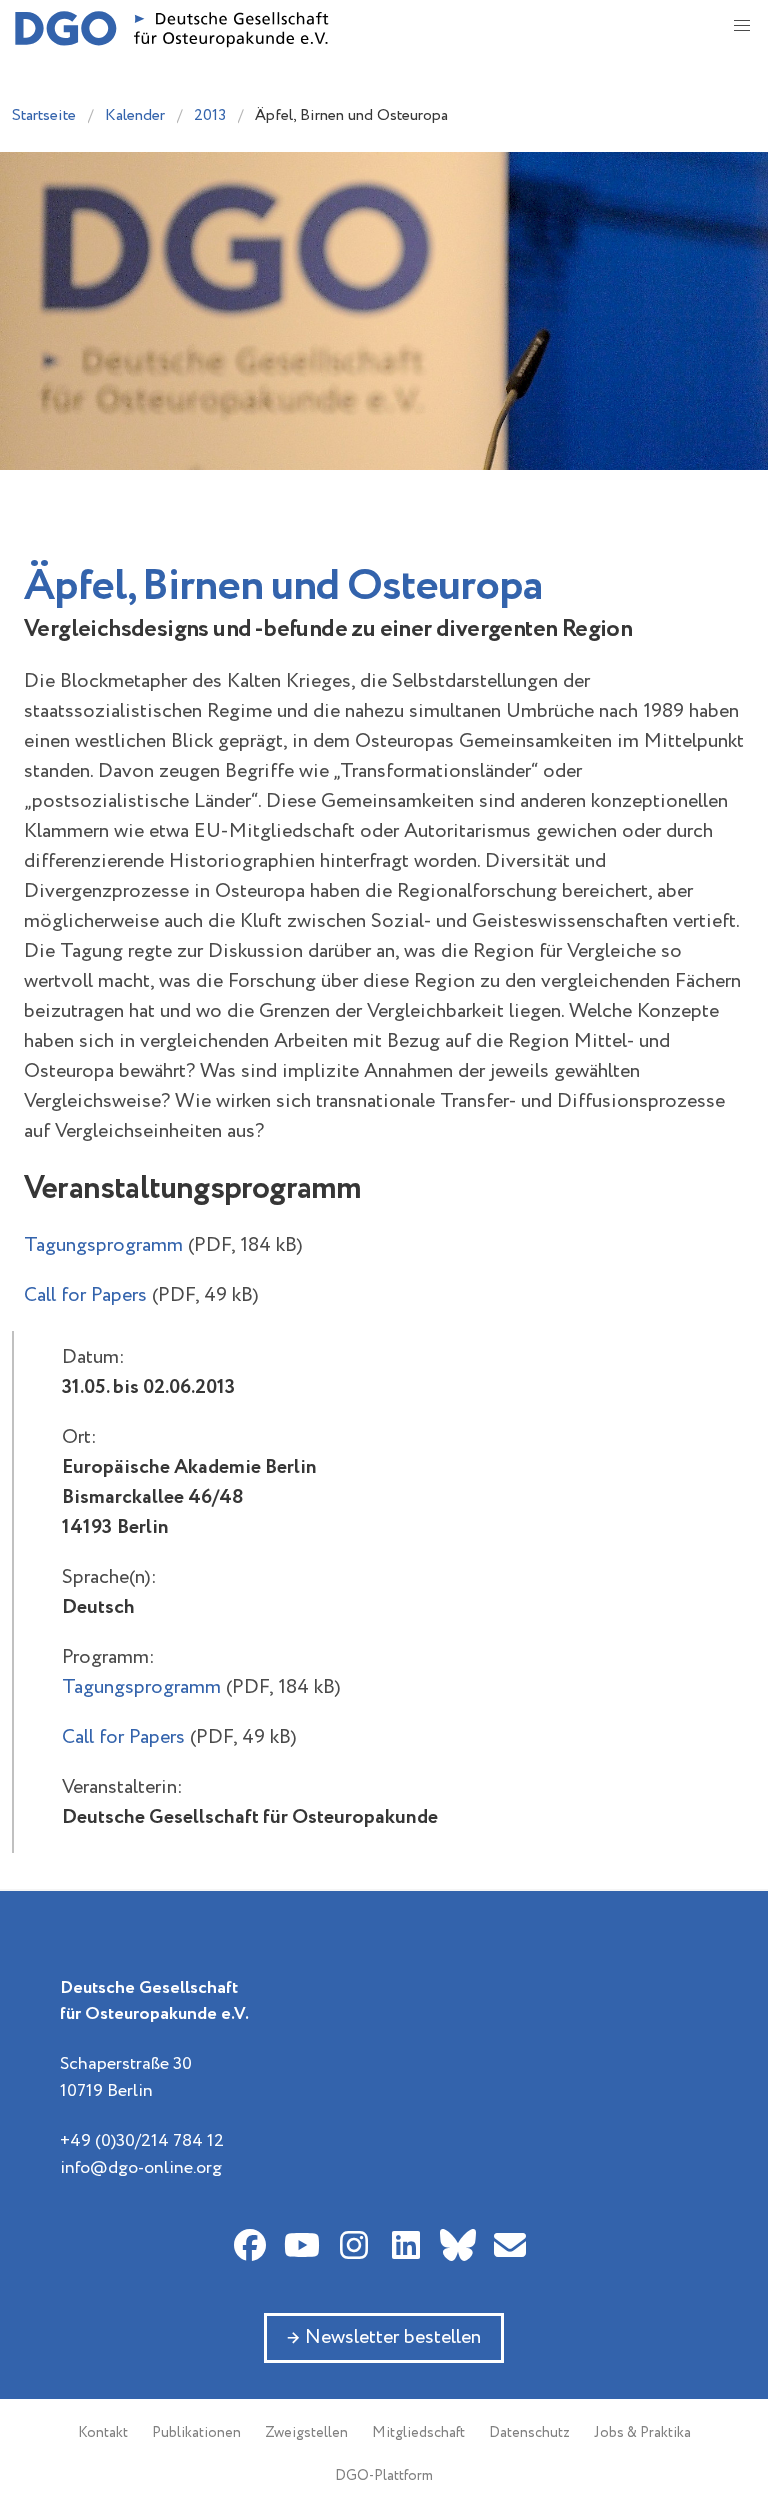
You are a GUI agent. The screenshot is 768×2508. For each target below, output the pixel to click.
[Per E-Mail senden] (510, 2245)
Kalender (135, 115)
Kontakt (103, 2433)
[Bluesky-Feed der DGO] (458, 2245)
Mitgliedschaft (418, 2433)
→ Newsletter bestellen (384, 2337)
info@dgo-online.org (141, 2168)
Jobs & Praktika (642, 2433)
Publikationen (196, 2433)
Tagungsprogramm (103, 1245)
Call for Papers (85, 1295)
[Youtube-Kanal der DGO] (302, 2245)
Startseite (44, 115)
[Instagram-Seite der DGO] (354, 2245)
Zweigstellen (306, 2433)
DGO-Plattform (384, 2476)
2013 (210, 115)
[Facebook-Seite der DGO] (250, 2245)
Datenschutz (529, 2433)
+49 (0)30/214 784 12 (142, 2141)
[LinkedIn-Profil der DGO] (406, 2245)
